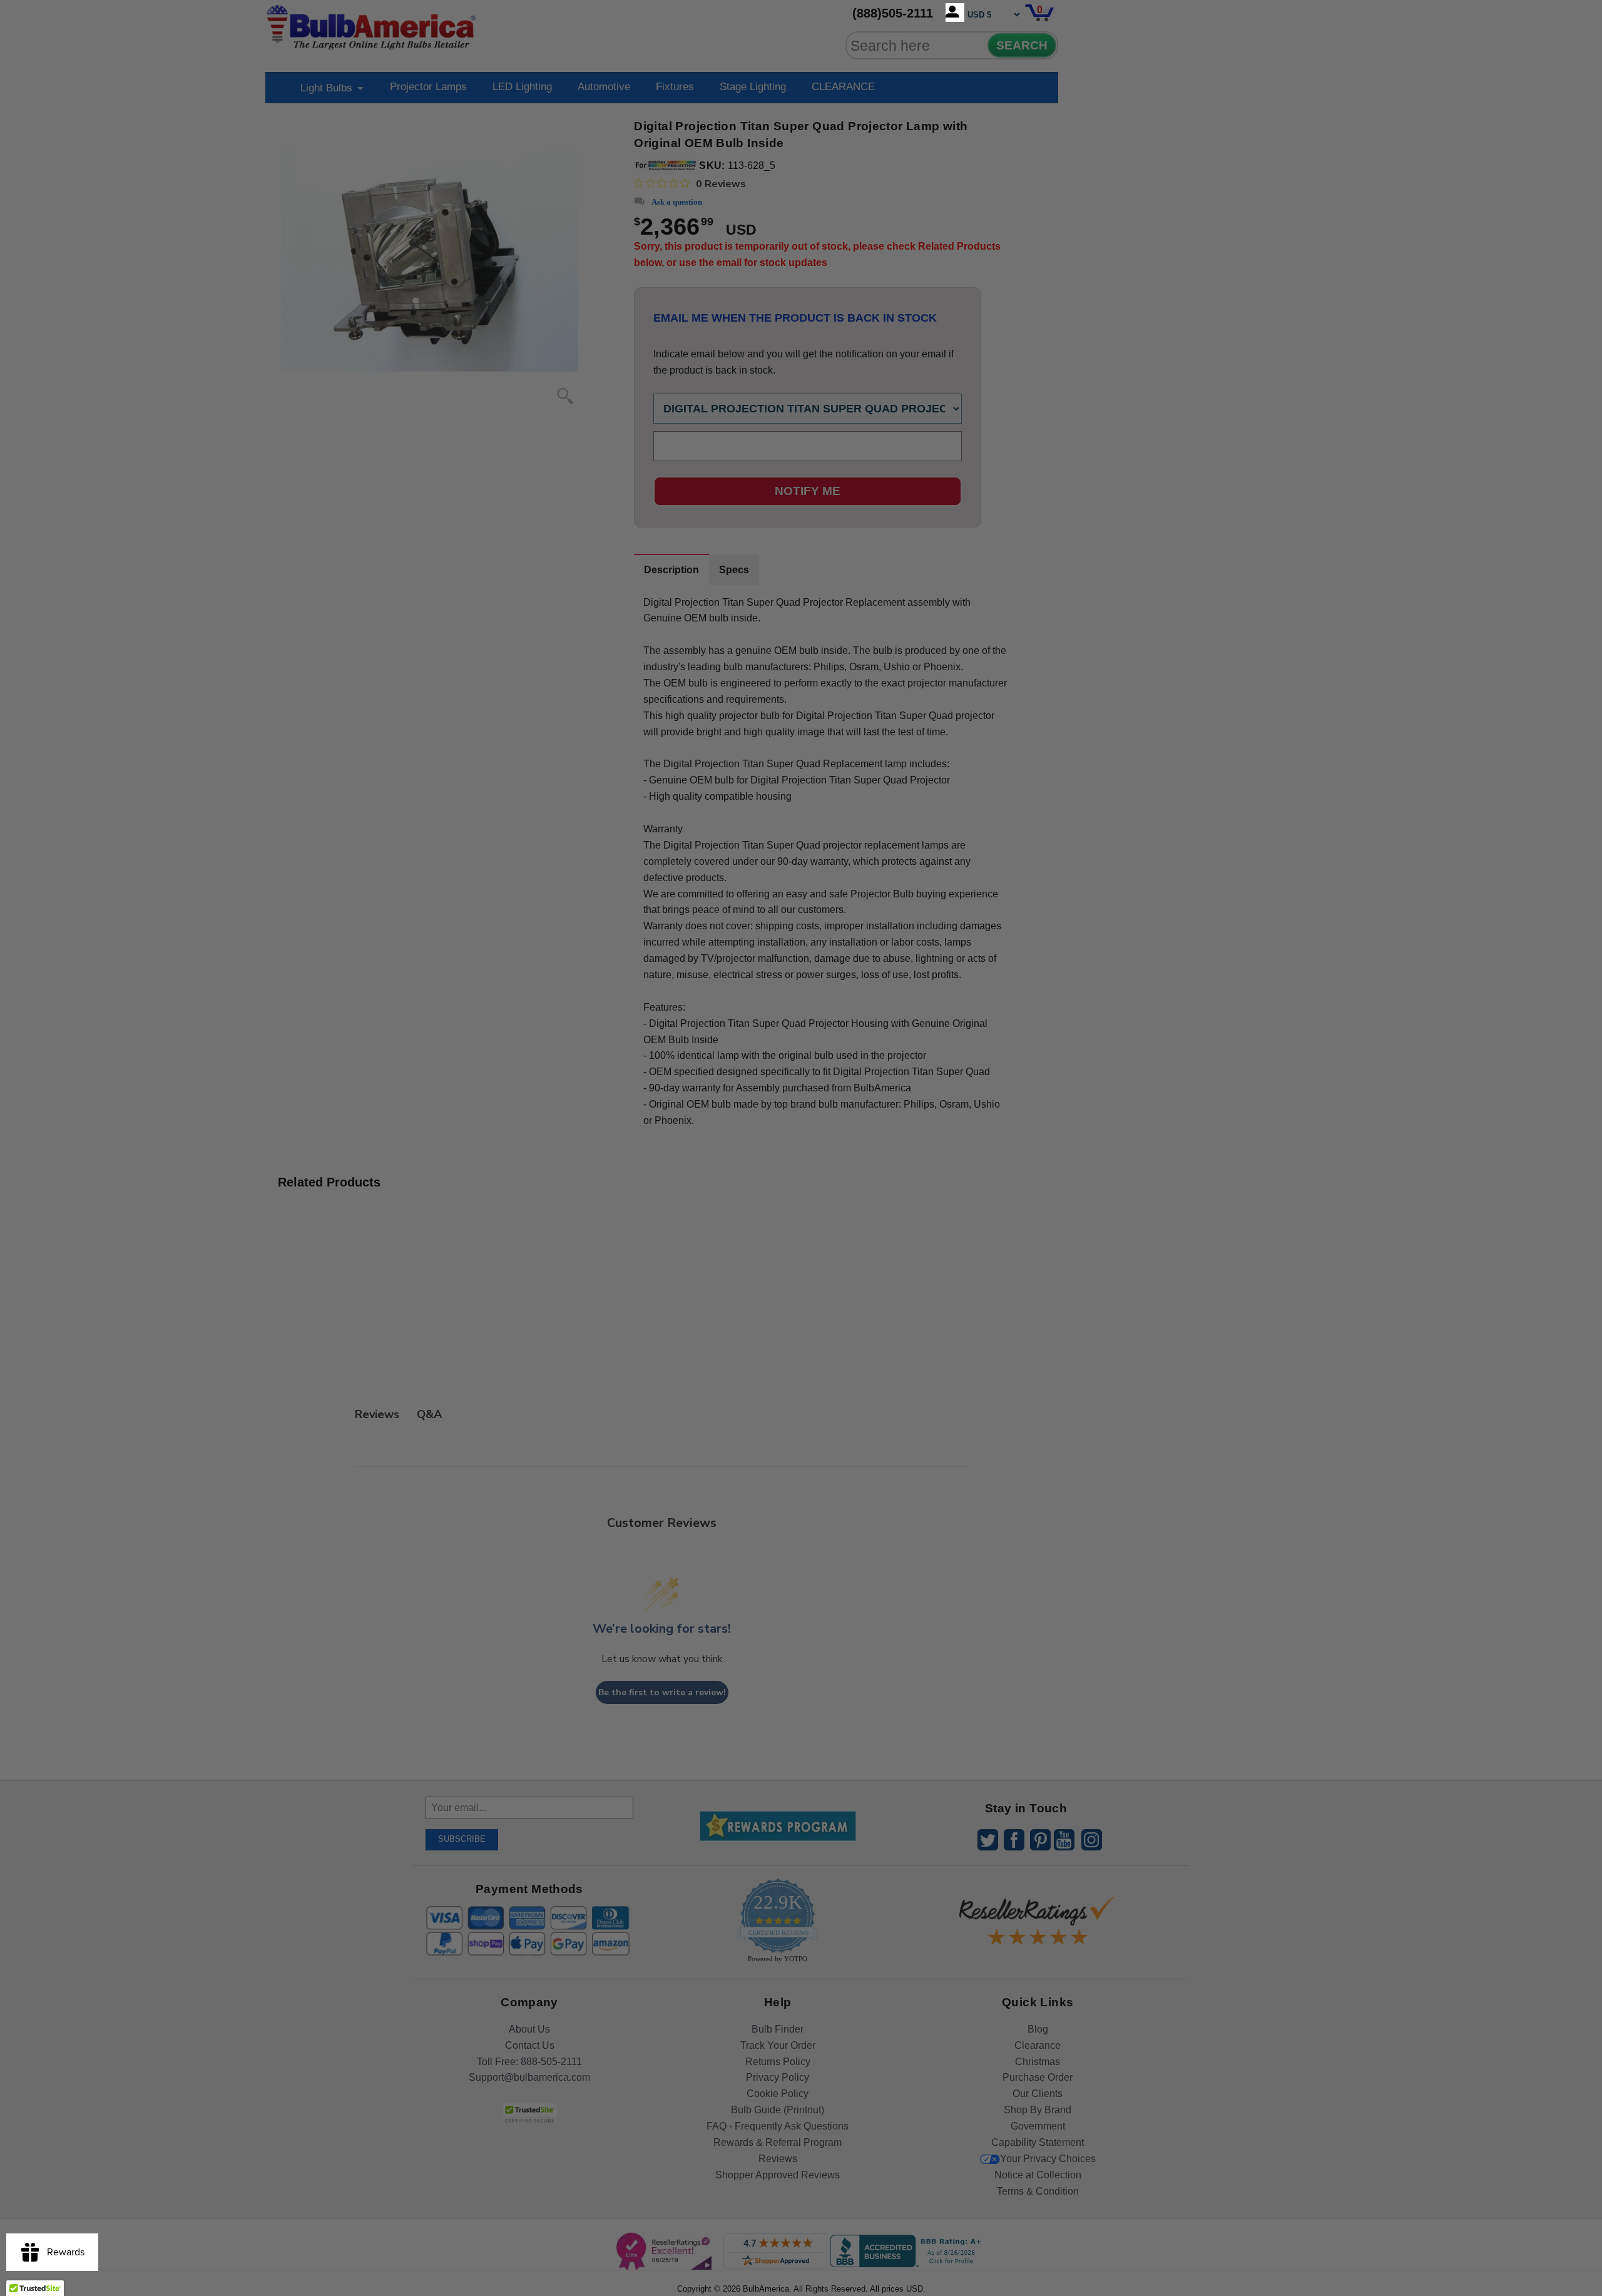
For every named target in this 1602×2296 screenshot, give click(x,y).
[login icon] (955, 13)
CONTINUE (801, 1250)
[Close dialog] (931, 1009)
